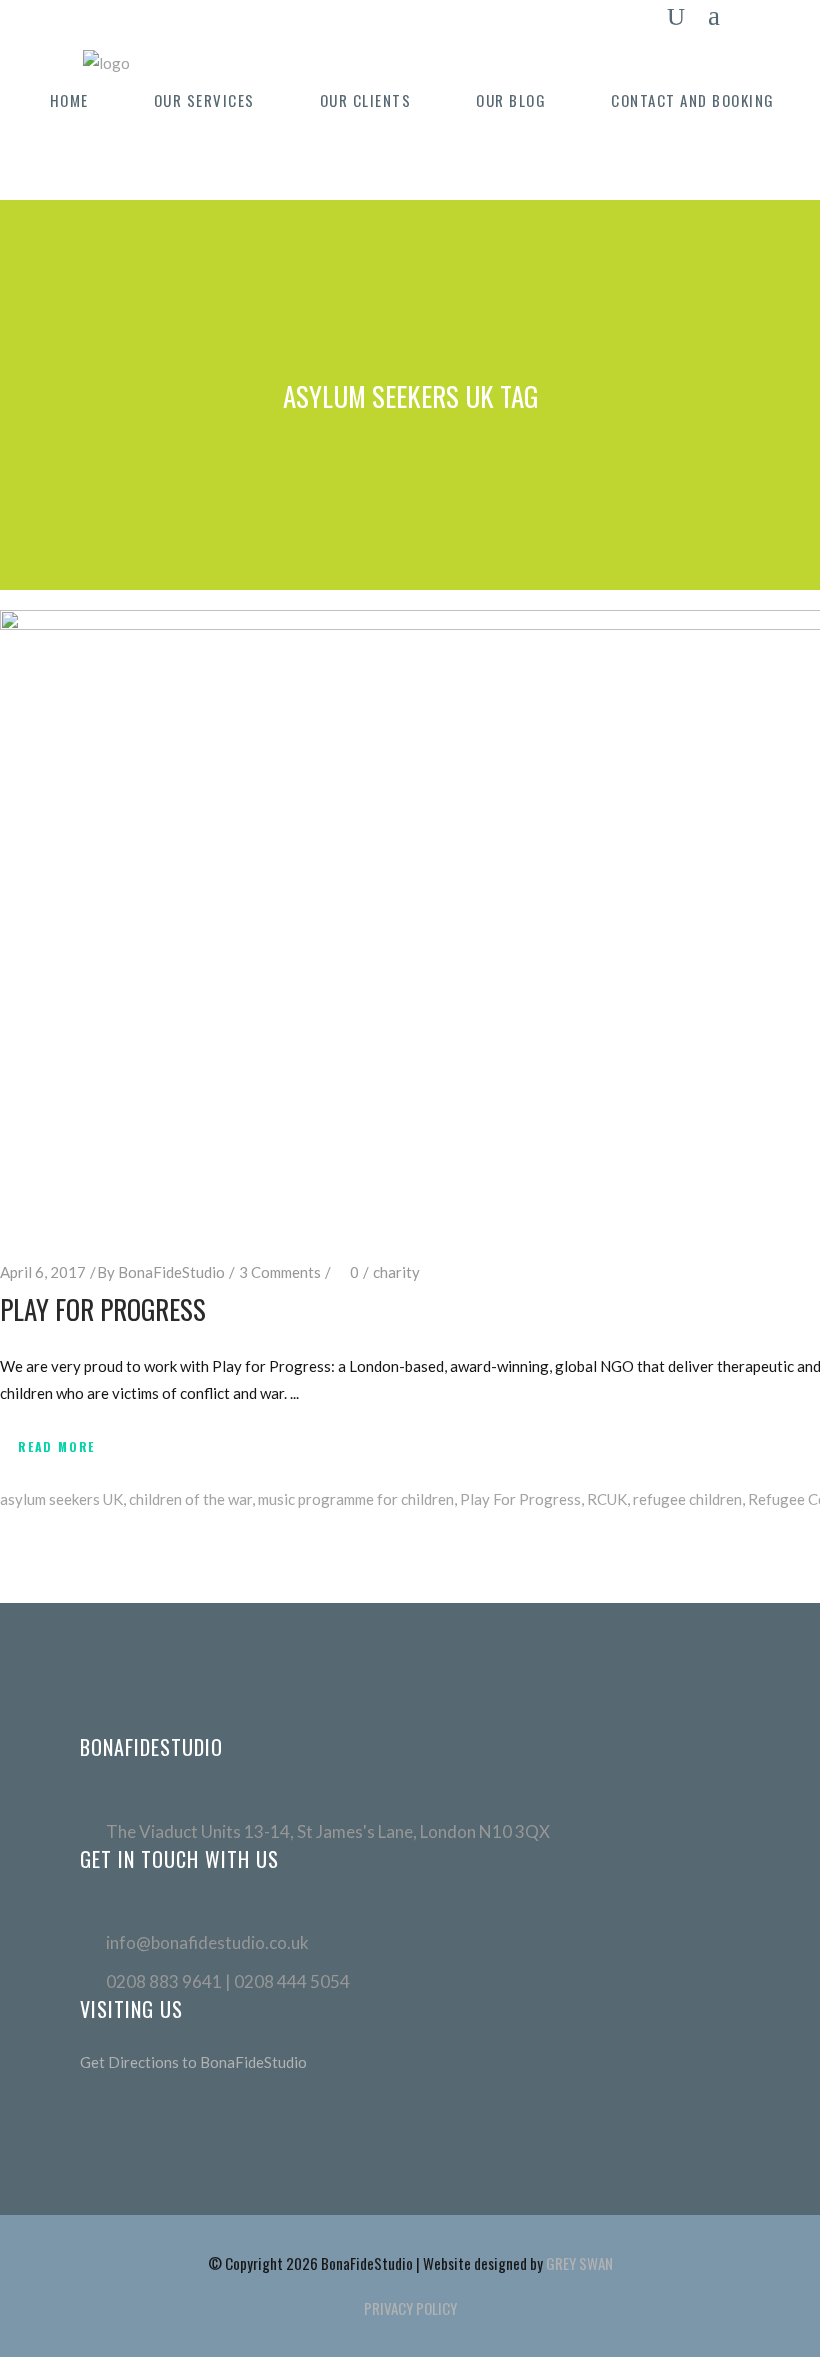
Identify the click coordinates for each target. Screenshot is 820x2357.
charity (396, 1272)
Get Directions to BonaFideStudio (193, 2062)
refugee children (687, 1499)
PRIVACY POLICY (410, 2308)
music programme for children (356, 1499)
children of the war (190, 1499)
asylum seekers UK (61, 1499)
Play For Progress (520, 1499)
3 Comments (280, 1272)
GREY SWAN (579, 2263)
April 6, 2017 (43, 1272)
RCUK (607, 1499)
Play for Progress (103, 1309)
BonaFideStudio (171, 1272)
